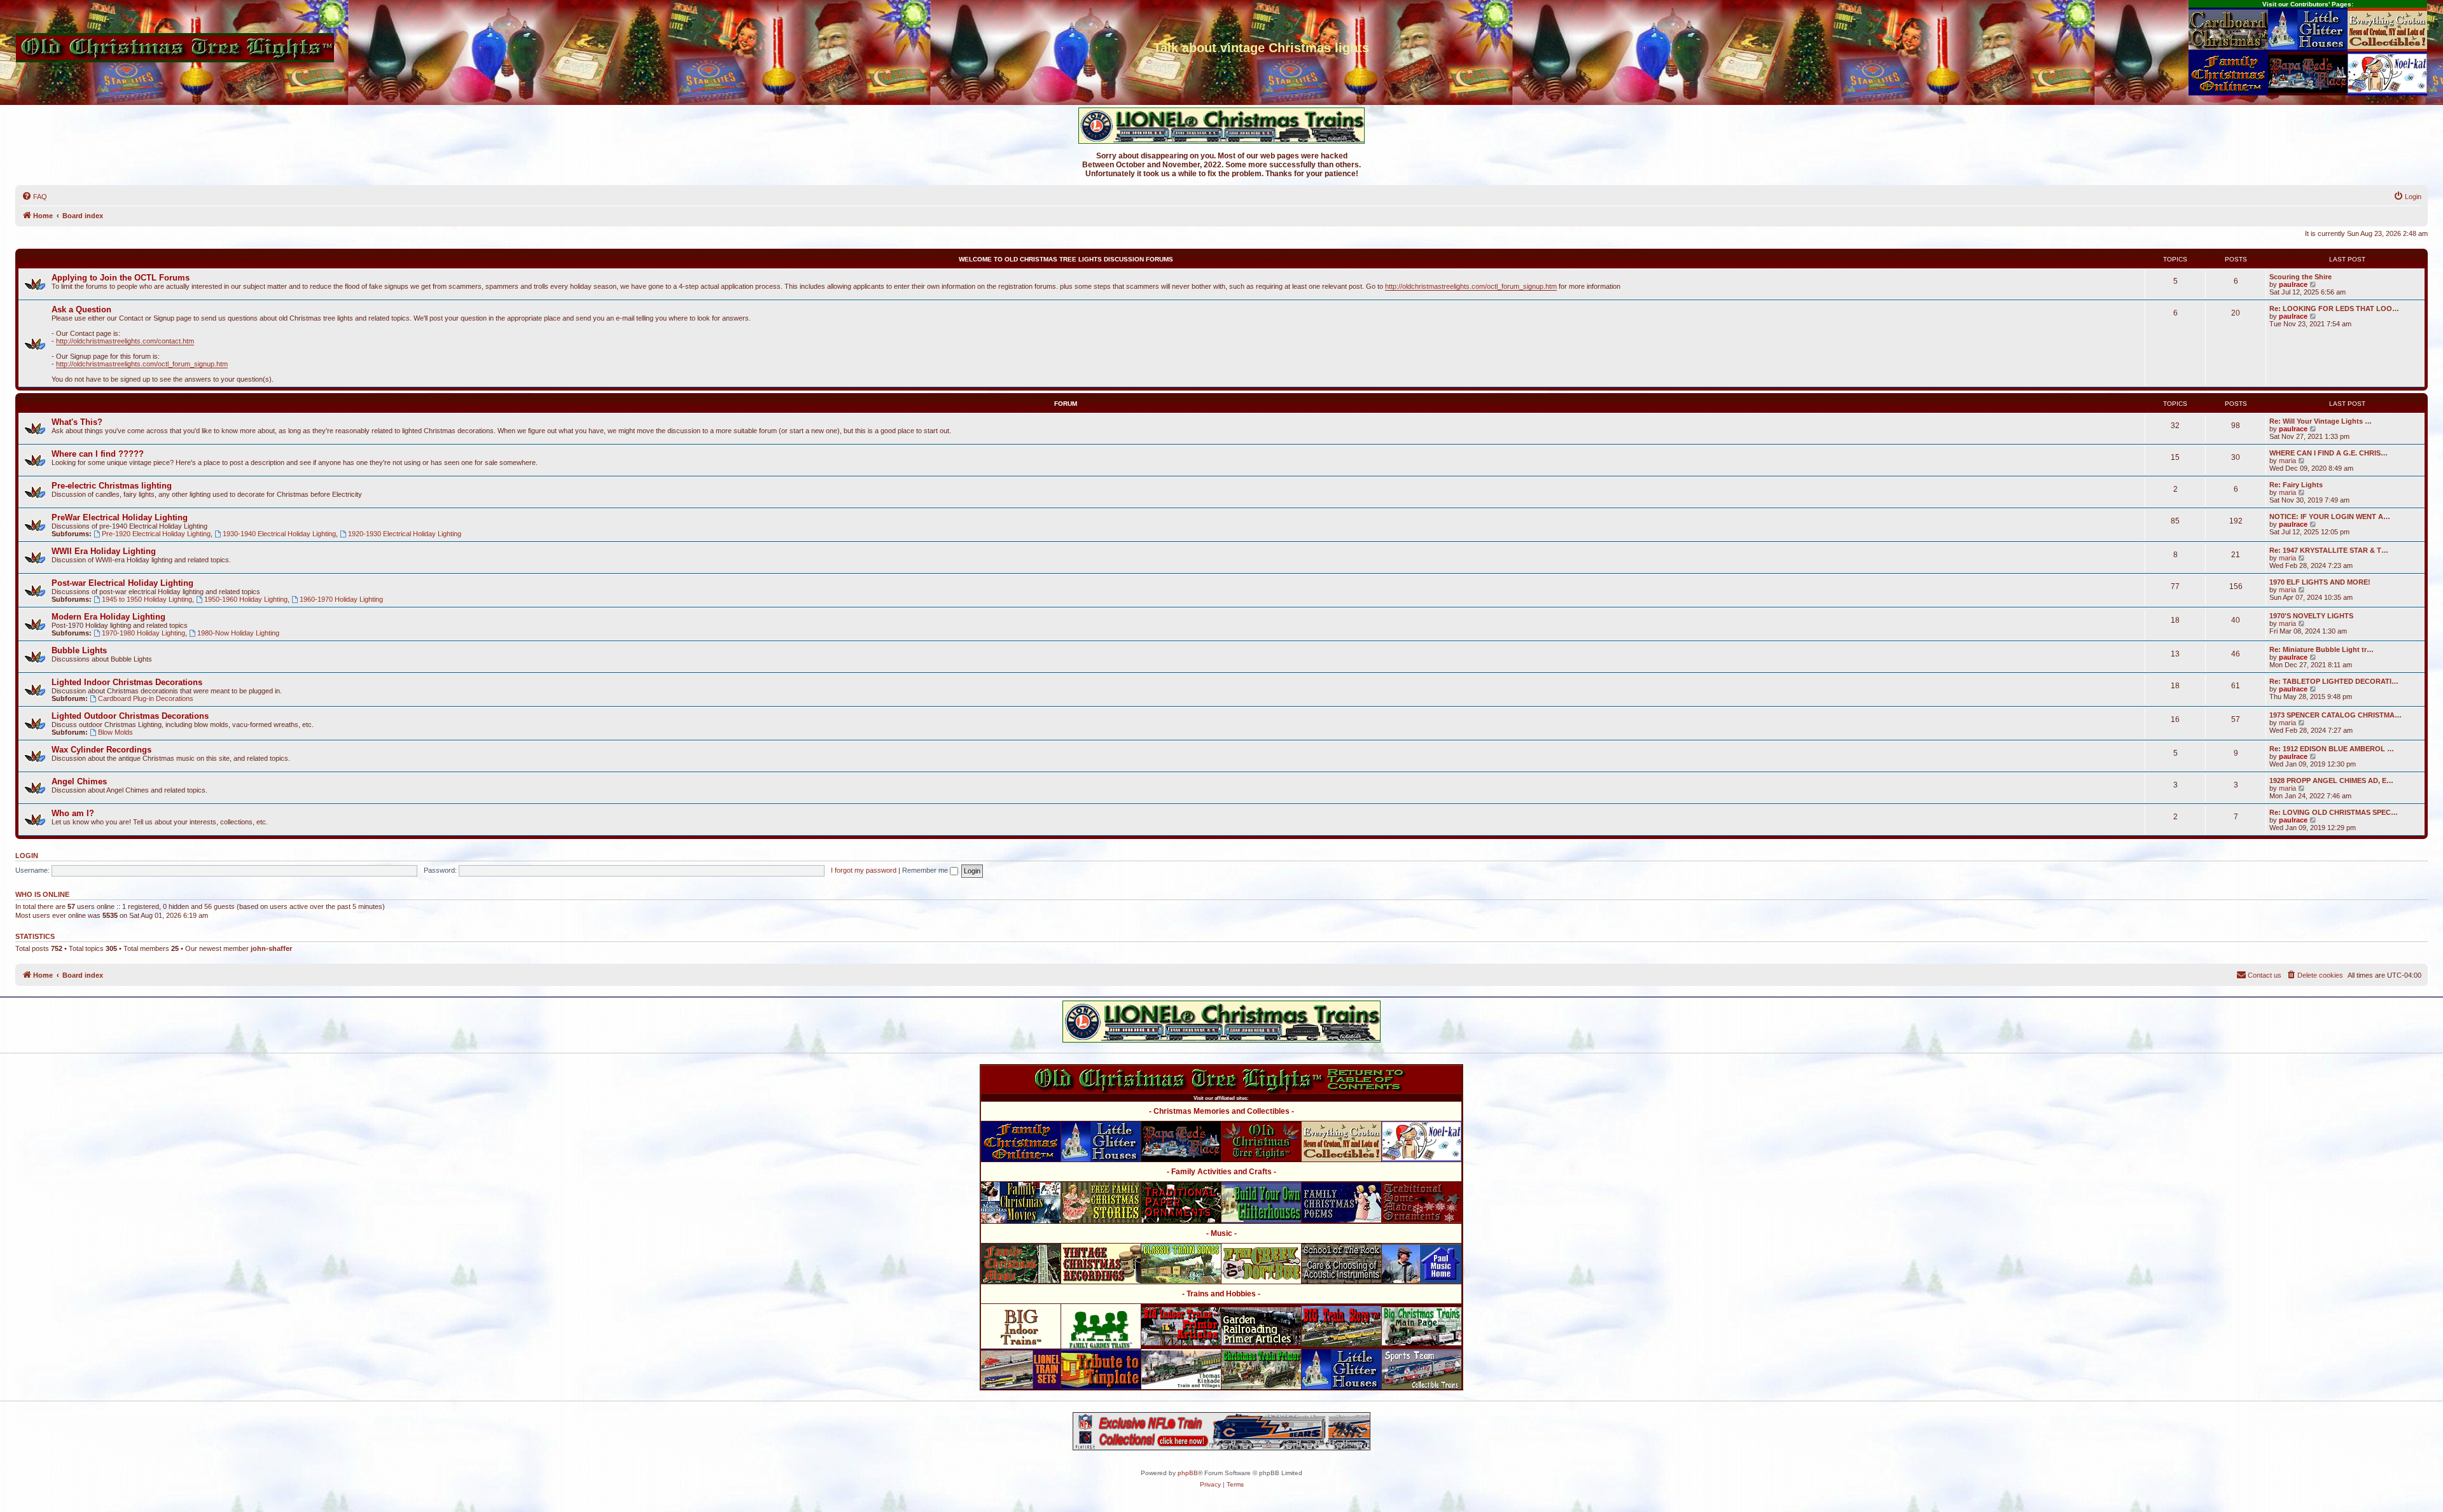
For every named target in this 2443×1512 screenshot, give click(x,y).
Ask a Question (81, 309)
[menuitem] (34, 197)
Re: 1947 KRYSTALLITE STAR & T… (2329, 550)
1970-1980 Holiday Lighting (143, 633)
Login (27, 856)
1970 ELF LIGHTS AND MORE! (2320, 582)
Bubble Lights (79, 650)
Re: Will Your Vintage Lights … (2321, 421)
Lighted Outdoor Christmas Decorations (130, 716)
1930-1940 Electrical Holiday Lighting (279, 534)
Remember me (926, 870)
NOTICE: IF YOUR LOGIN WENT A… (2330, 517)
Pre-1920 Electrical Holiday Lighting (156, 534)
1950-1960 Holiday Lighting (246, 599)
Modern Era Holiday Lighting (108, 617)
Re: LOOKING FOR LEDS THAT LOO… (2334, 309)
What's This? (77, 422)
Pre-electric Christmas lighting (112, 486)
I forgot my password (864, 870)
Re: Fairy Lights (2296, 485)
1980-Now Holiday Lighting (238, 633)
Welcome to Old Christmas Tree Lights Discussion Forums (1066, 259)
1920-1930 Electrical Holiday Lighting (405, 534)
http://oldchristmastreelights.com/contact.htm (125, 341)
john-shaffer (271, 948)
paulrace (2293, 284)
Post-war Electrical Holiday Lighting (122, 583)
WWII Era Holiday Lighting (104, 551)
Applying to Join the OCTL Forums (121, 278)
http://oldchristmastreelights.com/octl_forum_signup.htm (1471, 286)
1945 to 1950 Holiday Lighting (147, 599)
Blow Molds (115, 732)
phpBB (1188, 1473)
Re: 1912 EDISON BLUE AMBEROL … (2332, 749)
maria (2287, 461)
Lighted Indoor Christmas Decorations (127, 682)
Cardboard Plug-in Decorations (146, 698)
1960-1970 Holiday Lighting (341, 599)
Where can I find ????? (98, 454)
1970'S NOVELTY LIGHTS (2311, 616)
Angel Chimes (79, 781)
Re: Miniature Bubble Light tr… (2321, 649)
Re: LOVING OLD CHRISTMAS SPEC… (2334, 812)
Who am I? (73, 813)
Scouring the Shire (2300, 277)
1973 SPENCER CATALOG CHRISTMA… (2335, 715)
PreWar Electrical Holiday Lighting (120, 517)
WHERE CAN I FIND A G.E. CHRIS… (2328, 453)
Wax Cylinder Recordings (101, 750)
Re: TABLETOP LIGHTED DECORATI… (2334, 681)
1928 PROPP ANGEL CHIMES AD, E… (2331, 780)
